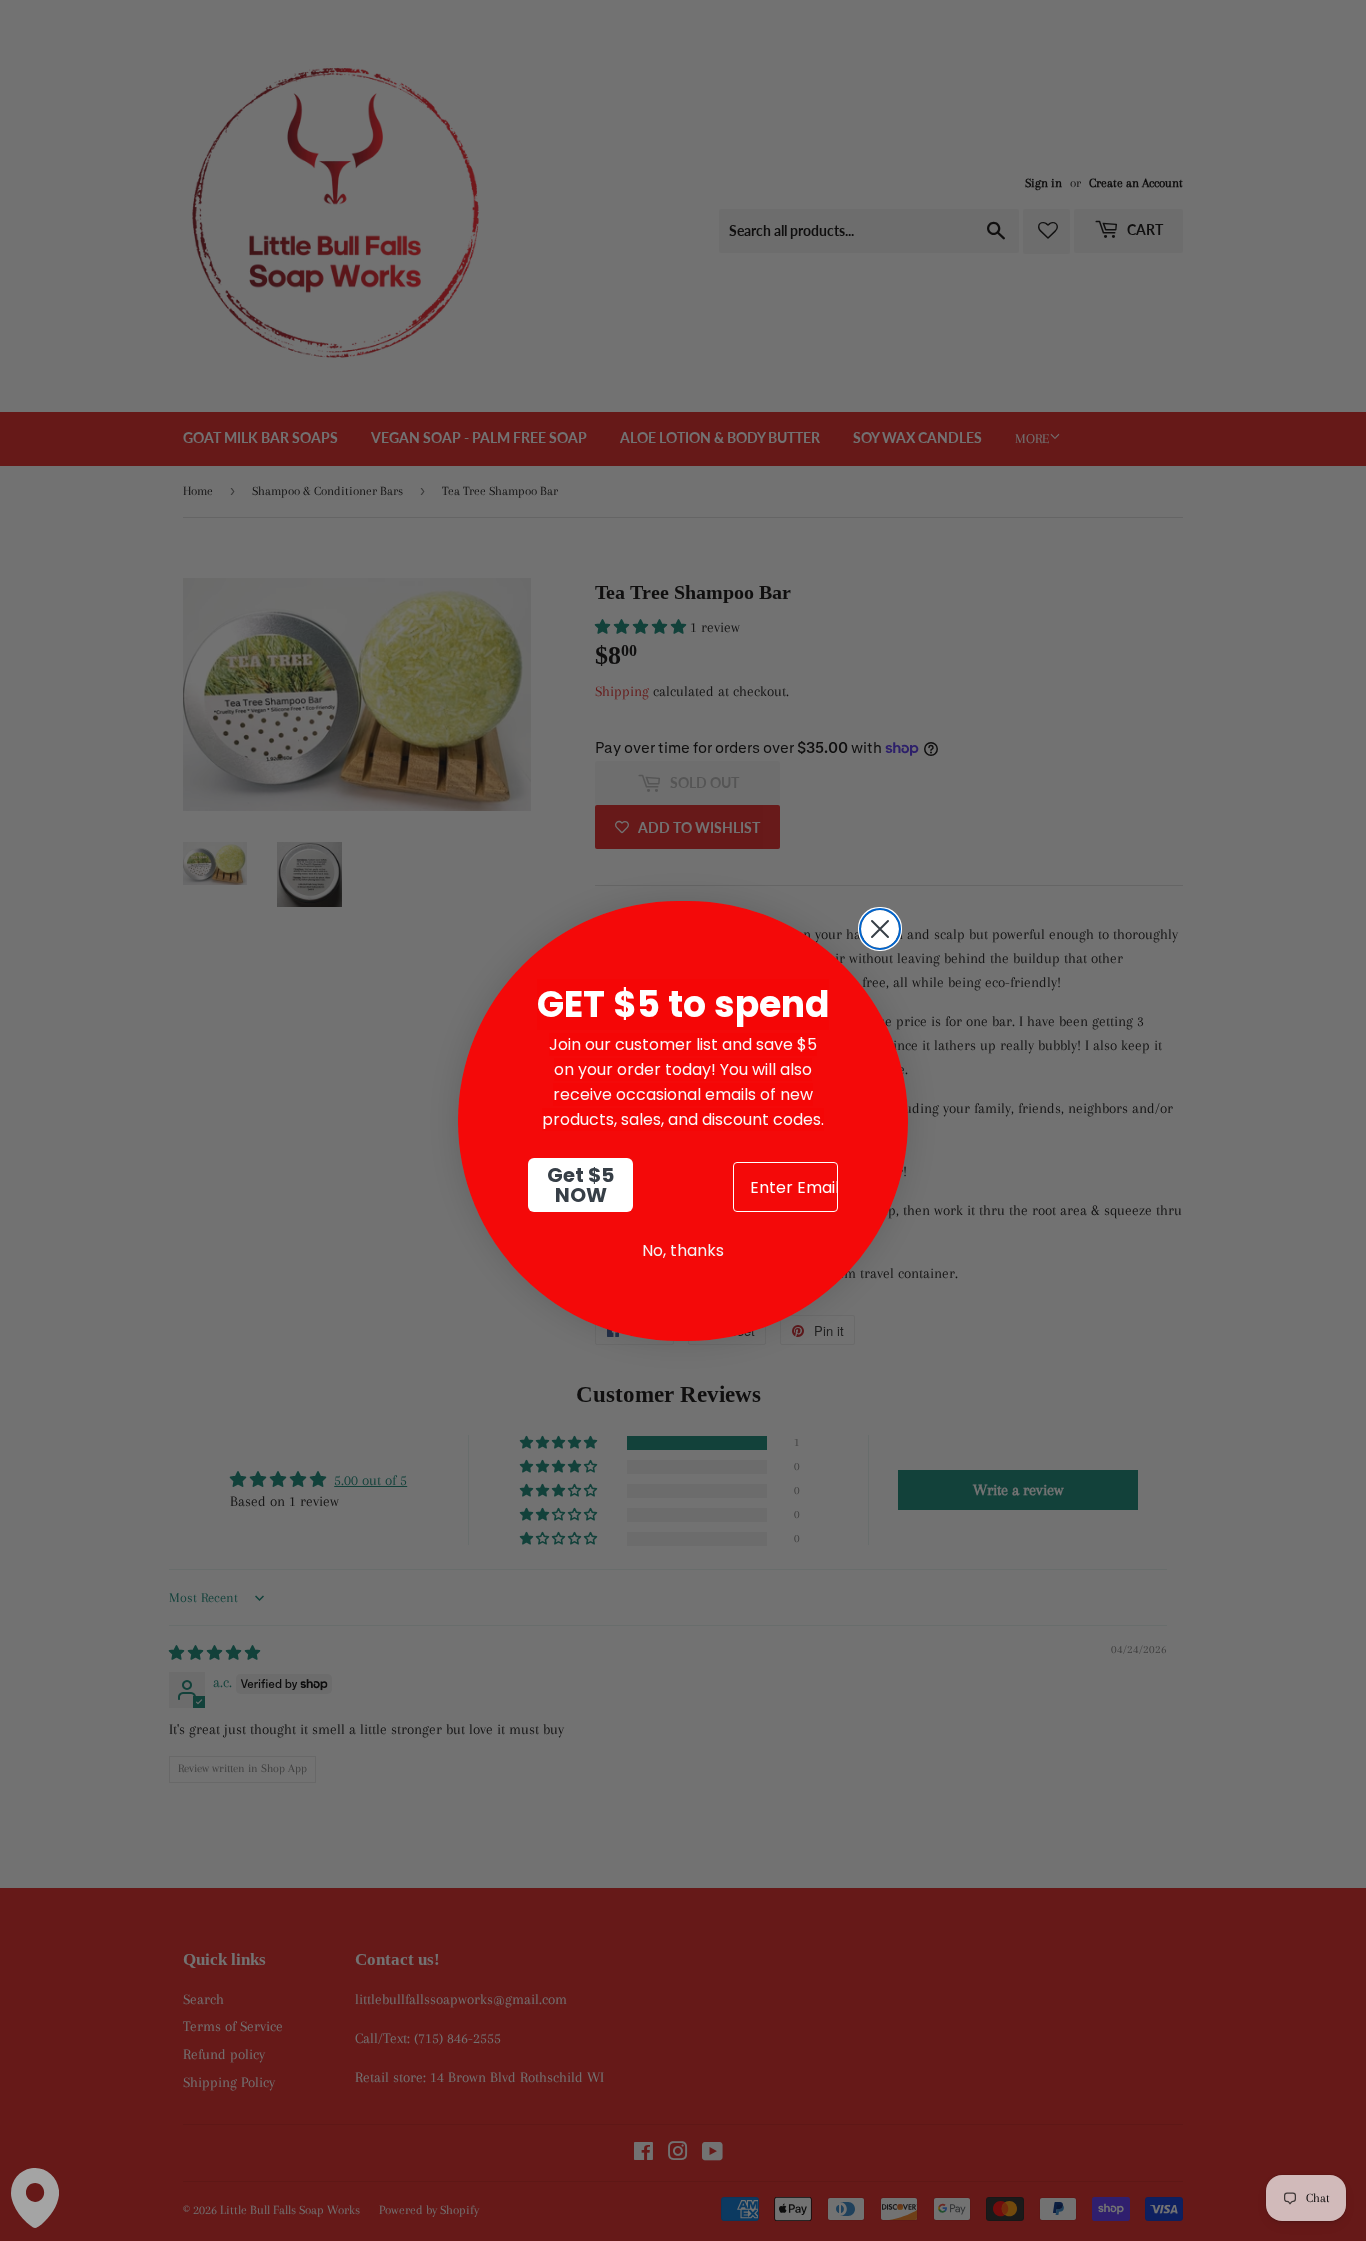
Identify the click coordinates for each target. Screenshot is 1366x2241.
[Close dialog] (880, 929)
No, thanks (683, 1250)
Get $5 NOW (580, 1185)
